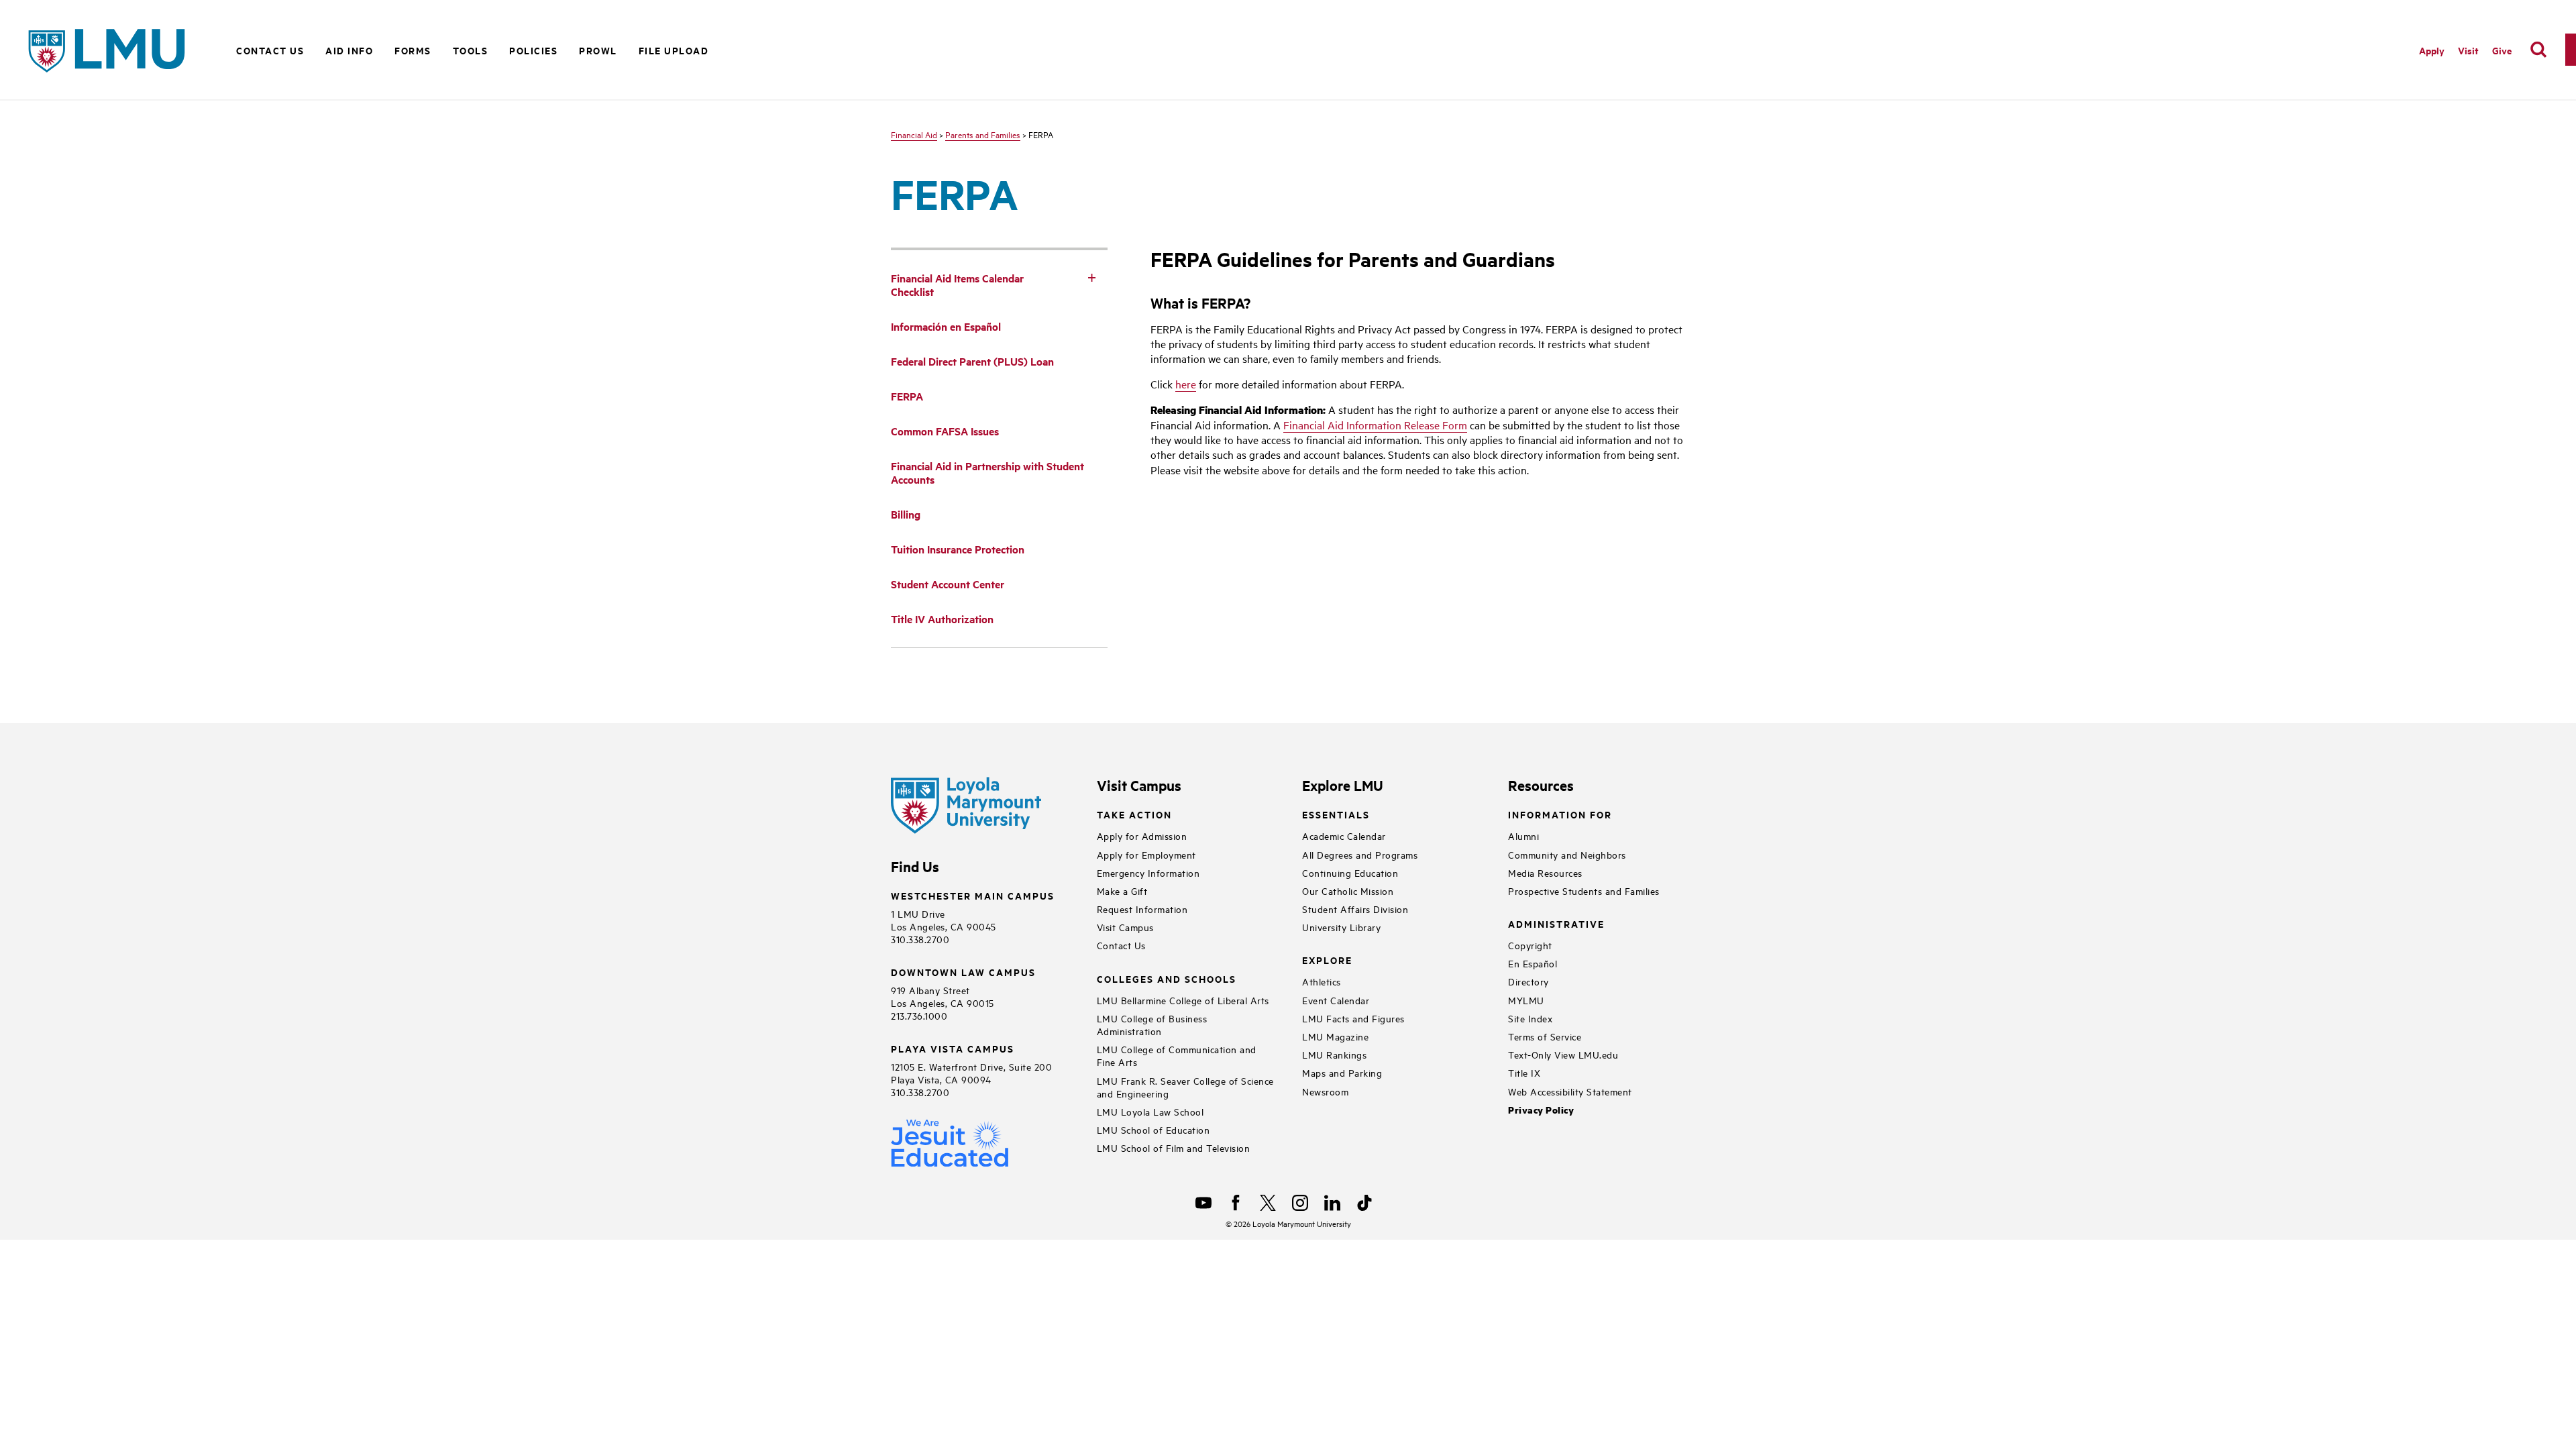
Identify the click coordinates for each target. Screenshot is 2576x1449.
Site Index (1530, 1018)
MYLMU (1526, 1000)
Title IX (1524, 1072)
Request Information (1142, 909)
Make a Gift (1122, 891)
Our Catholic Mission (1348, 891)
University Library (1341, 927)
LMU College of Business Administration (1152, 1024)
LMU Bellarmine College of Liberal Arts (1183, 1000)
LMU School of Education (1153, 1129)
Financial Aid (914, 134)
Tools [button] (471, 50)
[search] (2538, 50)
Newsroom (1325, 1091)
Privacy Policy (1541, 1110)
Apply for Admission (1142, 836)
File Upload (674, 50)
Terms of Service (1545, 1036)
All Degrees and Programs (1360, 854)
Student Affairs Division (1355, 909)
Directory (1528, 981)
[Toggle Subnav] (1091, 277)
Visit (2468, 50)
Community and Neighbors (1567, 854)
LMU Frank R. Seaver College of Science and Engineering (1185, 1087)
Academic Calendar (1344, 836)
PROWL (598, 50)
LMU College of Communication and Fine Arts (1177, 1055)
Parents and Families (983, 134)
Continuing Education (1350, 872)
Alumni (1523, 836)
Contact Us (270, 50)
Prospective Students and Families (1584, 891)
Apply (2432, 50)
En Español (1533, 963)
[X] (1268, 1203)
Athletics (1322, 981)
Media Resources (1545, 872)
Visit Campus (1125, 927)
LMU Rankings (1334, 1054)
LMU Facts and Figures (1353, 1018)
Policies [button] (533, 50)
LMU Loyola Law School (1150, 1111)
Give (2502, 50)
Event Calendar (1336, 1000)
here (1186, 384)
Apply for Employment (1146, 854)
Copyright (1530, 945)
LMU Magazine (1335, 1036)
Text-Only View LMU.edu (1563, 1054)
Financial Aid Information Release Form (1375, 425)
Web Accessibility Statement (1570, 1091)
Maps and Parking (1342, 1072)
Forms (413, 50)
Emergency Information (1148, 872)
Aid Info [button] (349, 50)
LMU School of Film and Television (1174, 1147)
